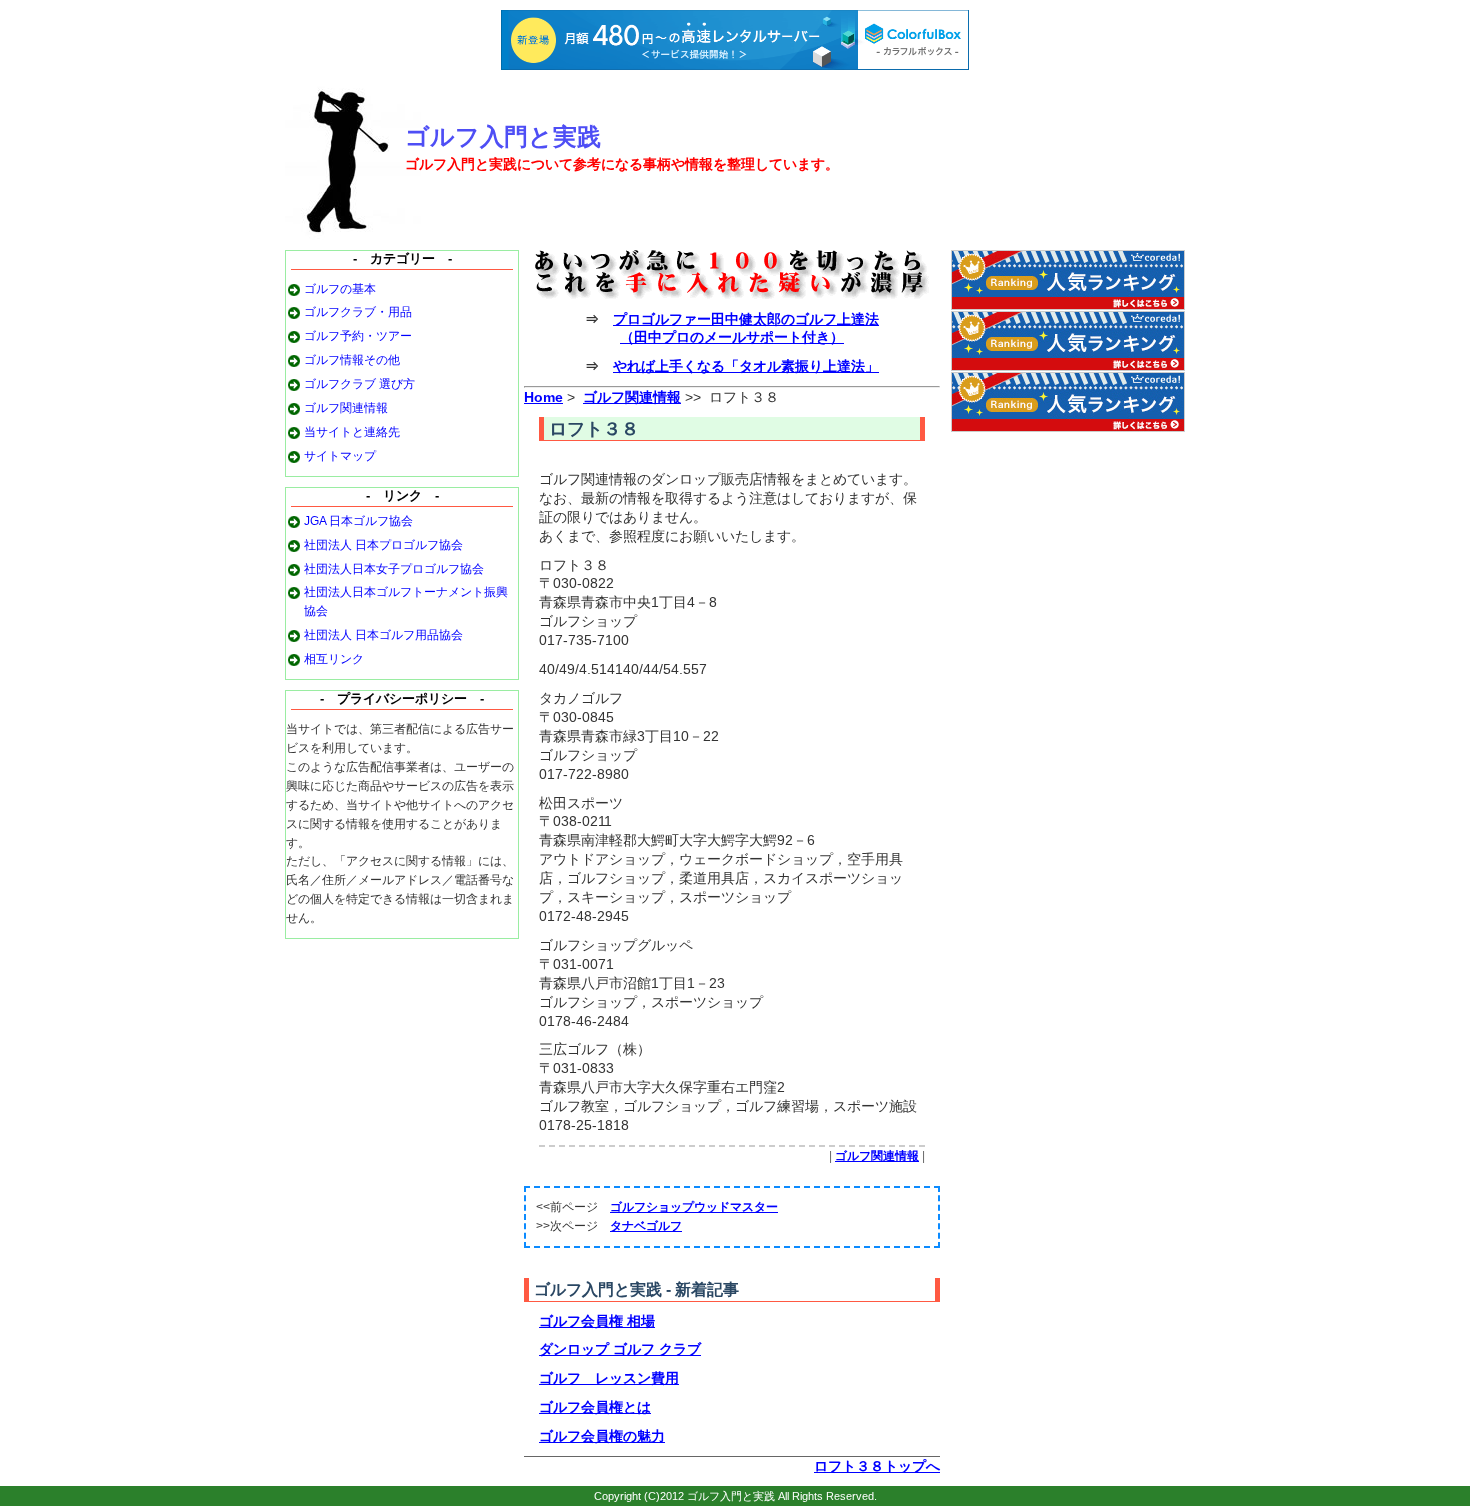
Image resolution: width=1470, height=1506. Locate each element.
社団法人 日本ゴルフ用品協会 (383, 635)
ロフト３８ (594, 429)
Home (543, 397)
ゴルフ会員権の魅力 (602, 1436)
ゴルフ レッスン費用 (609, 1378)
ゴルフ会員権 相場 (597, 1321)
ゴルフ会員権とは (595, 1407)
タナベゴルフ (646, 1226)
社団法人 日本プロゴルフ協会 (383, 545)
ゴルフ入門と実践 (503, 137)
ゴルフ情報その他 (352, 360)
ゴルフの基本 (340, 289)
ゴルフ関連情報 (346, 408)
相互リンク (334, 659)
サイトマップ (340, 456)
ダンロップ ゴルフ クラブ (620, 1349)
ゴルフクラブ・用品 (358, 312)
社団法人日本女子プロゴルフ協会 (394, 569)
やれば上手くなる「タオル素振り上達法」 (746, 366)
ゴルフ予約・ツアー (358, 336)
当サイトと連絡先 (352, 432)
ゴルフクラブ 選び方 (359, 384)
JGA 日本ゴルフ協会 (358, 521)
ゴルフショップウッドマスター (694, 1207)
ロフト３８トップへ (877, 1466)
